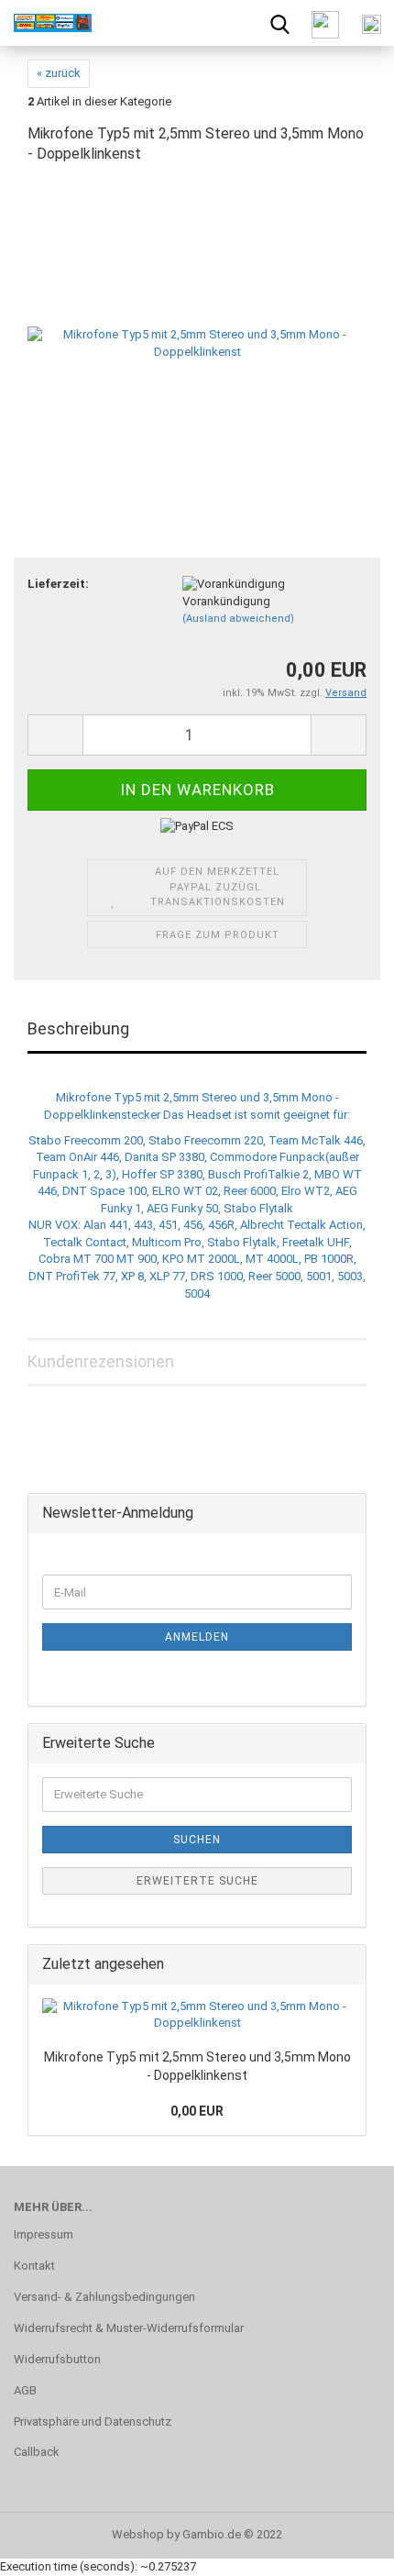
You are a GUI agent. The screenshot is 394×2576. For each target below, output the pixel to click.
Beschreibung (78, 1028)
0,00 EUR (197, 2111)
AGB (25, 2390)
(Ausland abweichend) (238, 619)
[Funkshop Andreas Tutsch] (46, 23)
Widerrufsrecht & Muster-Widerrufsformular (129, 2328)
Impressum (44, 2234)
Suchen (197, 1840)
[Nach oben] (344, 2548)
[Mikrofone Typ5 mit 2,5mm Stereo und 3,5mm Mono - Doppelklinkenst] (197, 319)
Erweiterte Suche (197, 1881)
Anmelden (197, 1637)
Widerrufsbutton (57, 2359)
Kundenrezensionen (101, 1361)
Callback (37, 2452)
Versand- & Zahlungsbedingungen (104, 2297)
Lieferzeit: (58, 584)
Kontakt (34, 2266)
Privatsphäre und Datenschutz (93, 2421)
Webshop (138, 2534)
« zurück (59, 73)
